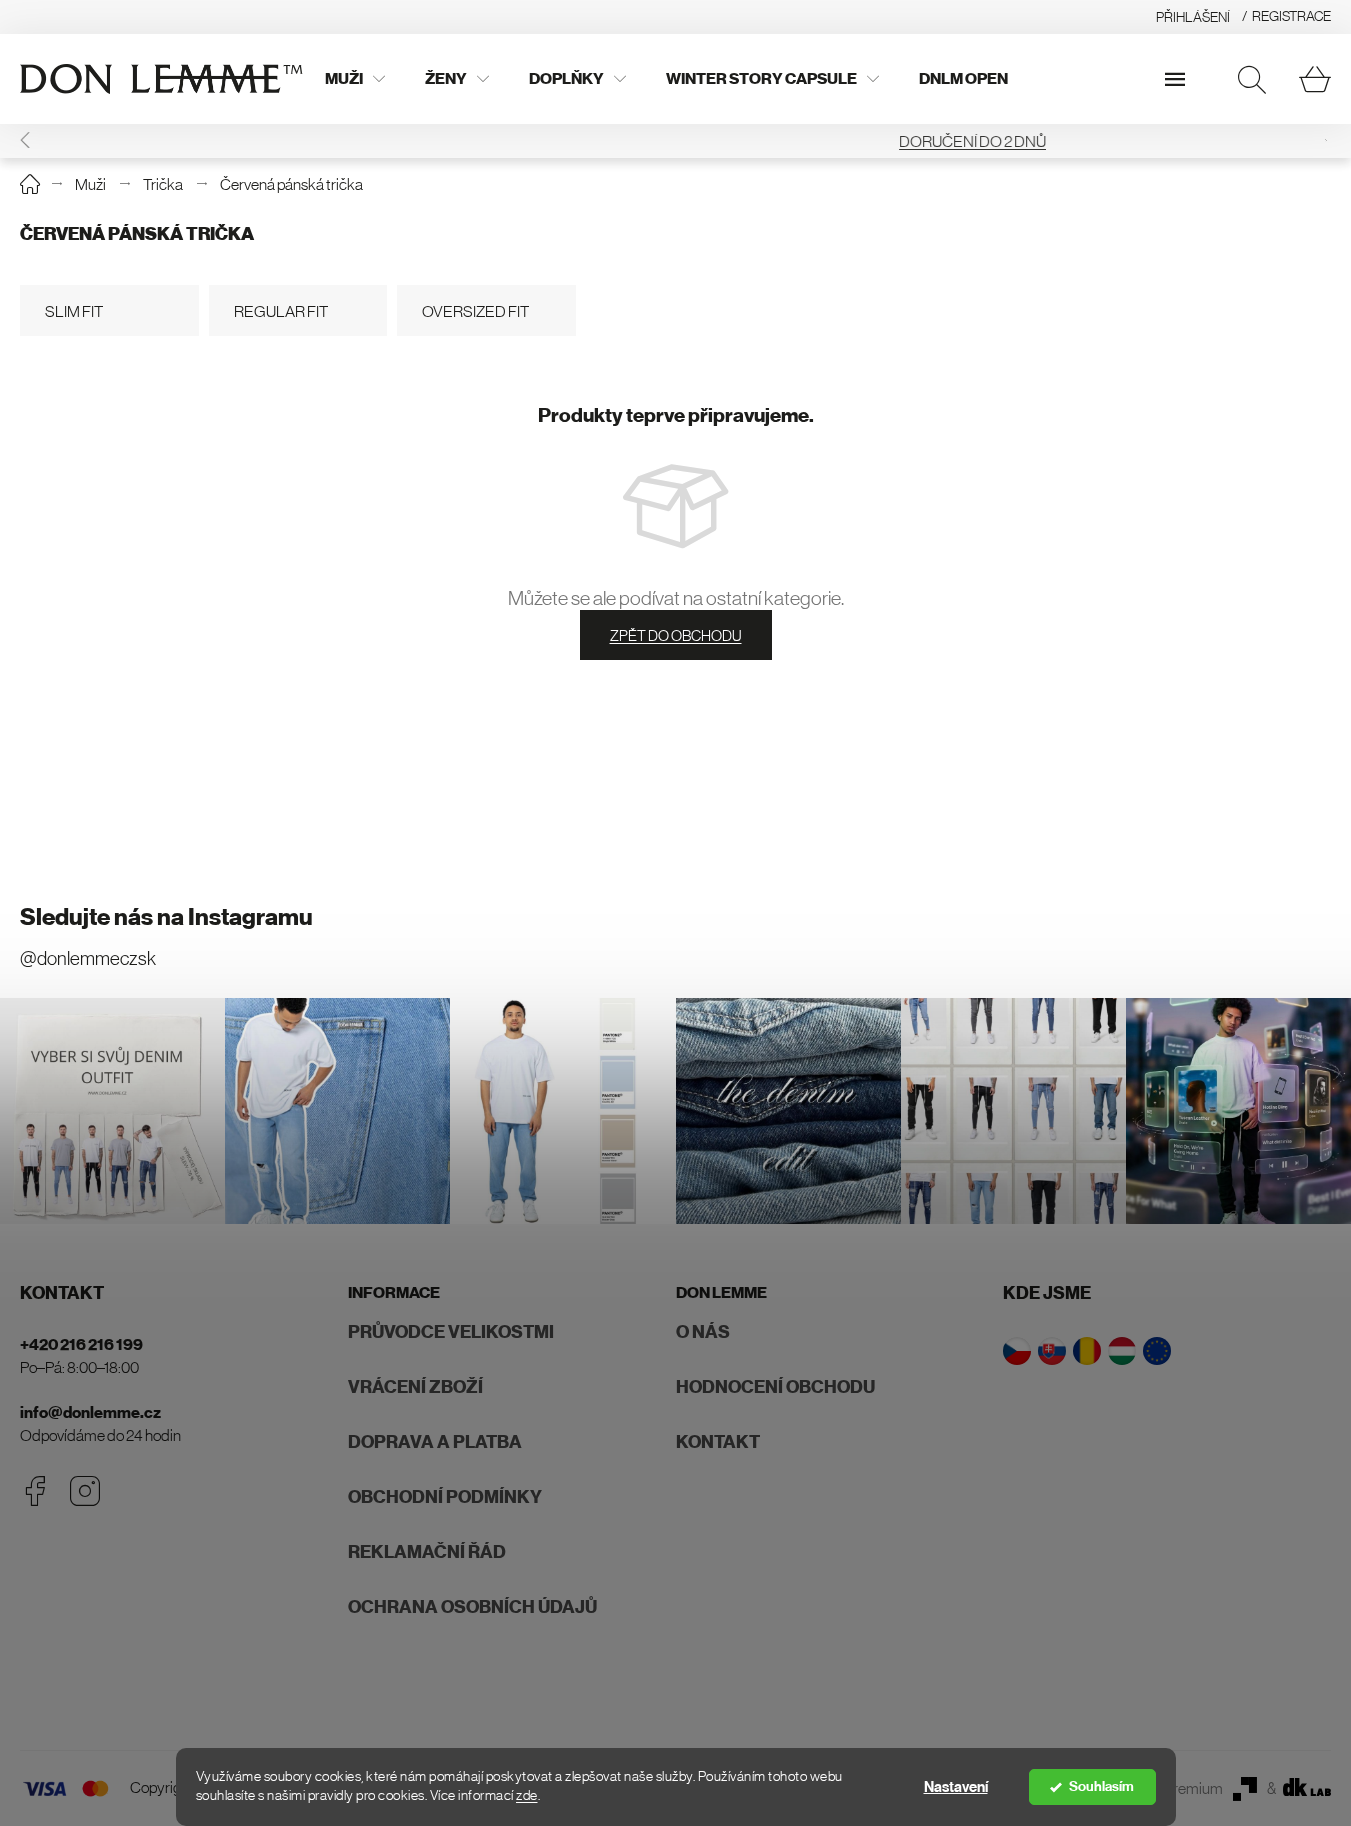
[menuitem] (355, 79)
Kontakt (718, 1442)
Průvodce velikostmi (451, 1332)
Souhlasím (1101, 1786)
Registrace (1291, 16)
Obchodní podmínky (445, 1497)
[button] (1325, 141)
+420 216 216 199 (81, 1344)
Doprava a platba (435, 1442)
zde (527, 1795)
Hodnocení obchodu (775, 1387)
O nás (703, 1332)
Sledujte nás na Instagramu (166, 917)
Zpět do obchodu (676, 635)
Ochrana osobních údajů (472, 1607)
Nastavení (956, 1787)
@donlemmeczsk (88, 958)
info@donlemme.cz (90, 1412)
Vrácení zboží (415, 1387)
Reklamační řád (427, 1552)
